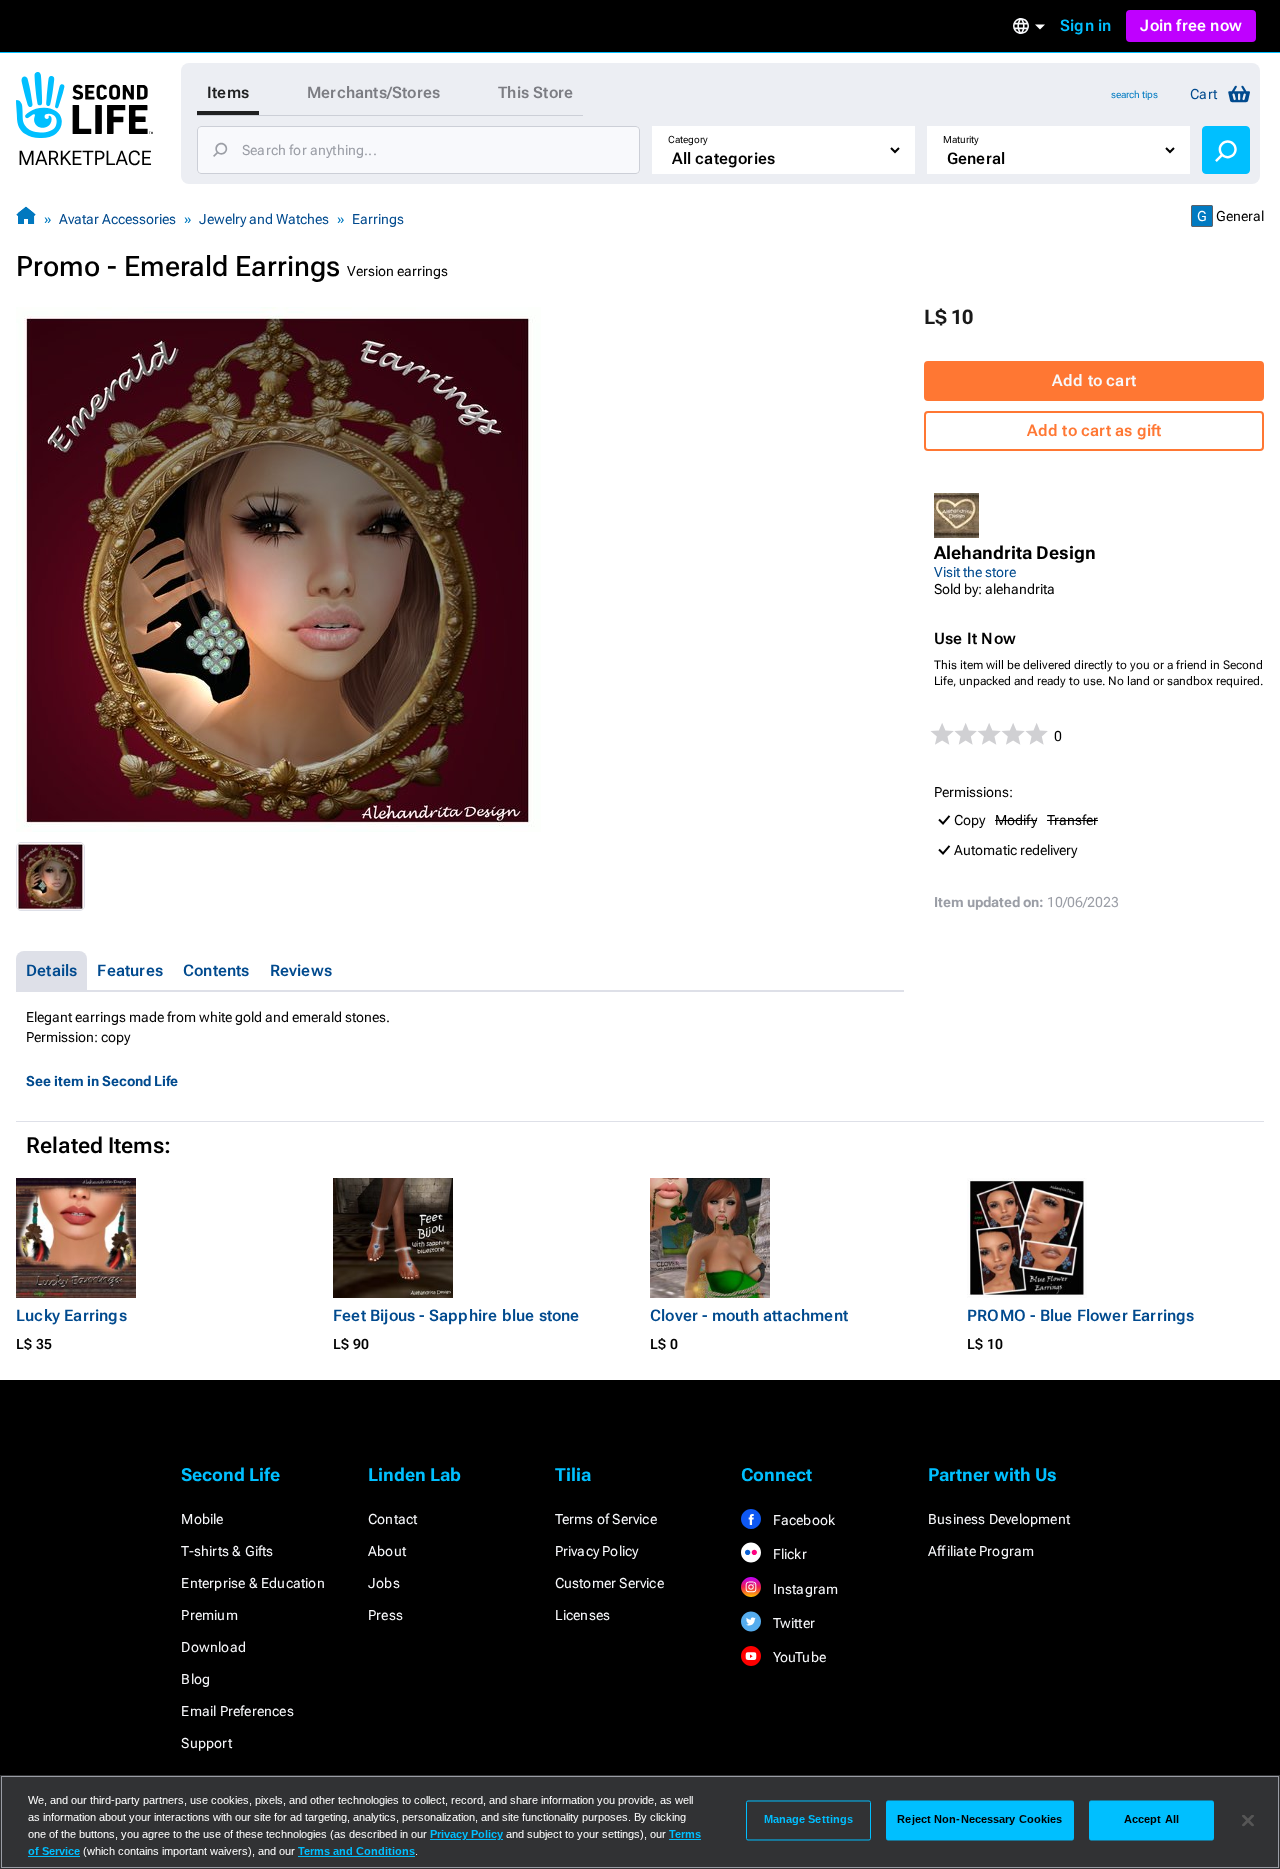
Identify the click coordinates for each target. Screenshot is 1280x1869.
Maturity (961, 139)
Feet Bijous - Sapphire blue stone (456, 1315)
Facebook (802, 1520)
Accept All (1151, 1820)
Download (213, 1647)
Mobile (202, 1519)
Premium (209, 1615)
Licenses (583, 1615)
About (387, 1551)
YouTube (797, 1657)
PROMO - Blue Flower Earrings (1081, 1315)
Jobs (384, 1583)
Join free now (1191, 25)
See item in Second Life (102, 1081)
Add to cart (1094, 380)
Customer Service (609, 1583)
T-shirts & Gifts (227, 1551)
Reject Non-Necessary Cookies (979, 1820)
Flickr (787, 1554)
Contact (392, 1519)
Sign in (1085, 25)
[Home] (26, 218)
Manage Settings (809, 1820)
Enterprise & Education (252, 1583)
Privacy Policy (597, 1551)
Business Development (999, 1519)
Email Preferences (237, 1711)
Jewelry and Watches (264, 219)
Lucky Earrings (71, 1315)
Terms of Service (606, 1519)
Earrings (378, 219)
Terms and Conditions (356, 1851)
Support (206, 1743)
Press (385, 1615)
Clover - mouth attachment (749, 1315)
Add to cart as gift (1094, 430)
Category (688, 139)
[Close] (1248, 1820)
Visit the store (975, 572)
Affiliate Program (981, 1551)
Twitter (792, 1623)
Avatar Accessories (117, 219)
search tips (1134, 94)
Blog (195, 1679)
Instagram (803, 1589)
